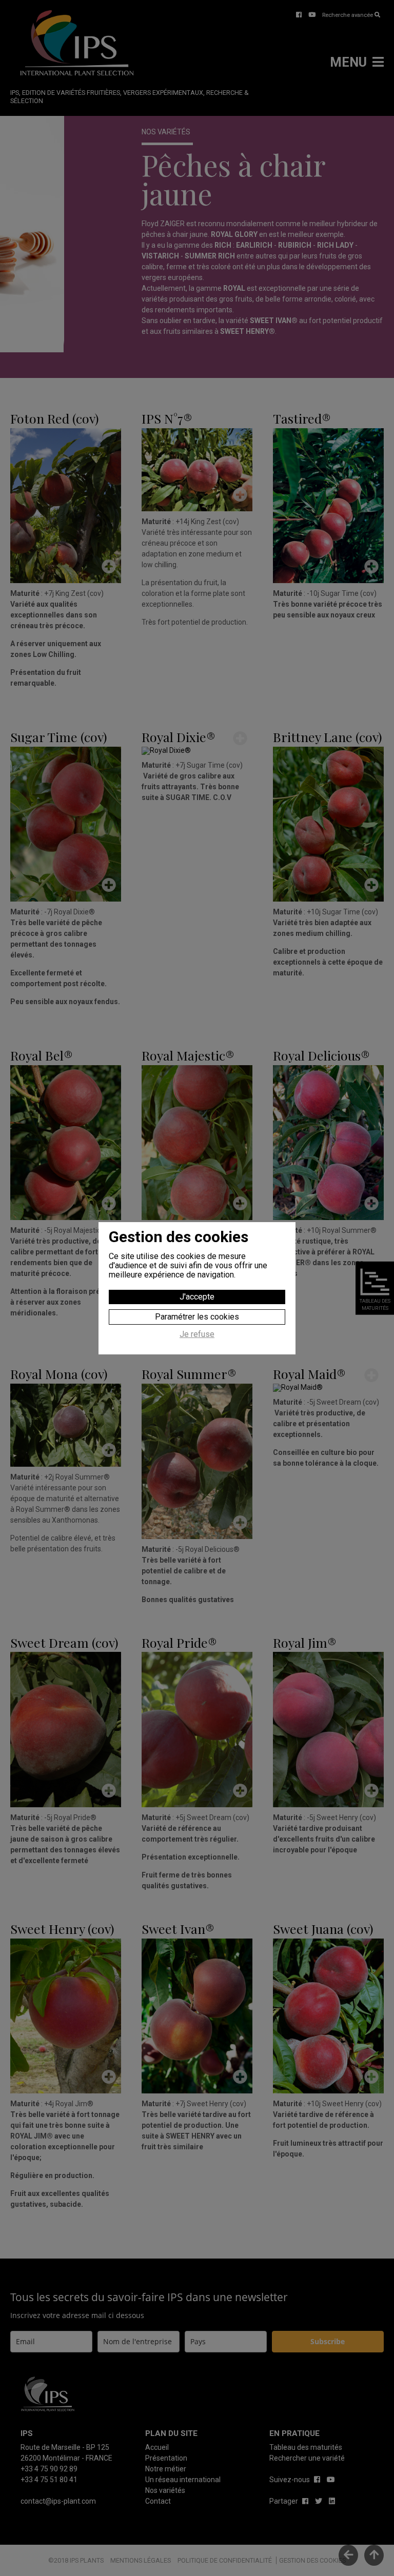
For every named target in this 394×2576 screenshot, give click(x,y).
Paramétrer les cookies (197, 1317)
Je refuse (197, 1334)
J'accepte (197, 1297)
